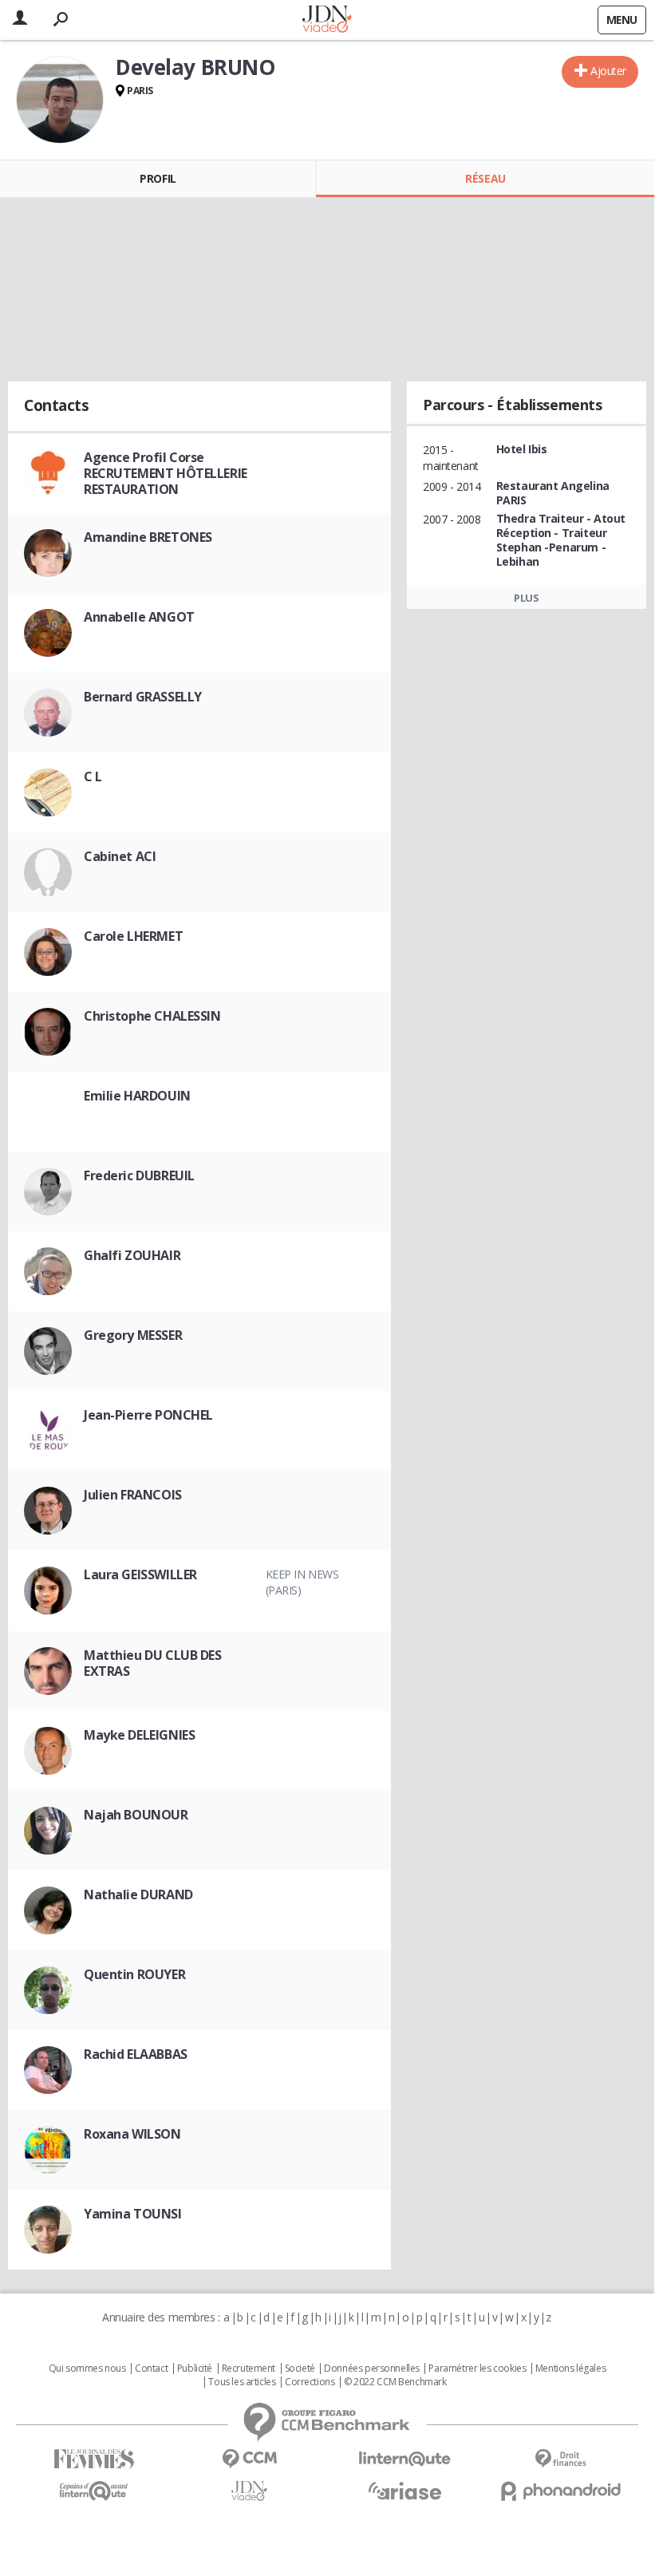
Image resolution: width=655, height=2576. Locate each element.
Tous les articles (242, 2382)
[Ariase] (405, 2491)
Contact (151, 2369)
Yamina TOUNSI (133, 2214)
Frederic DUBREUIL (139, 1175)
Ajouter (608, 71)
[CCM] (249, 2459)
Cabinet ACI (120, 856)
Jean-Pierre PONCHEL (148, 1415)
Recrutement (249, 2369)
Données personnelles (372, 2369)
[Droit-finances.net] (560, 2459)
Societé (300, 2369)
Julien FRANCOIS (133, 1495)
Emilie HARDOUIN (137, 1096)
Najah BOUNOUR (136, 1815)
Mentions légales (570, 2369)
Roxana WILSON (132, 2134)
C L (93, 776)
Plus (526, 598)
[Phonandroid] (560, 2491)
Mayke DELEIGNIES (139, 1735)
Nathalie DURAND (138, 1894)
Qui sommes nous (87, 2369)
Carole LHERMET (133, 936)
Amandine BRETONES (148, 537)
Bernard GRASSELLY (143, 697)
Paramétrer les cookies (477, 2369)
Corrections (310, 2382)
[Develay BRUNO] (60, 100)
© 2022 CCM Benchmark (395, 2382)
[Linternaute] (405, 2459)
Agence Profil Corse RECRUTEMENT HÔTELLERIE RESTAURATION (166, 473)
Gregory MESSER (133, 1335)
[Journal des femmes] (94, 2459)
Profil (158, 178)
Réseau (485, 178)
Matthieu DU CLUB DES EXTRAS (153, 1663)
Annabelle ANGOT (139, 617)
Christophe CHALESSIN (152, 1016)
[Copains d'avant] (94, 2491)
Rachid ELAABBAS (136, 2054)
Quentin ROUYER (134, 1974)
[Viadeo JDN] (249, 2491)
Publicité (195, 2369)
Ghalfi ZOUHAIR (132, 1255)
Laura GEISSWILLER (140, 1574)
